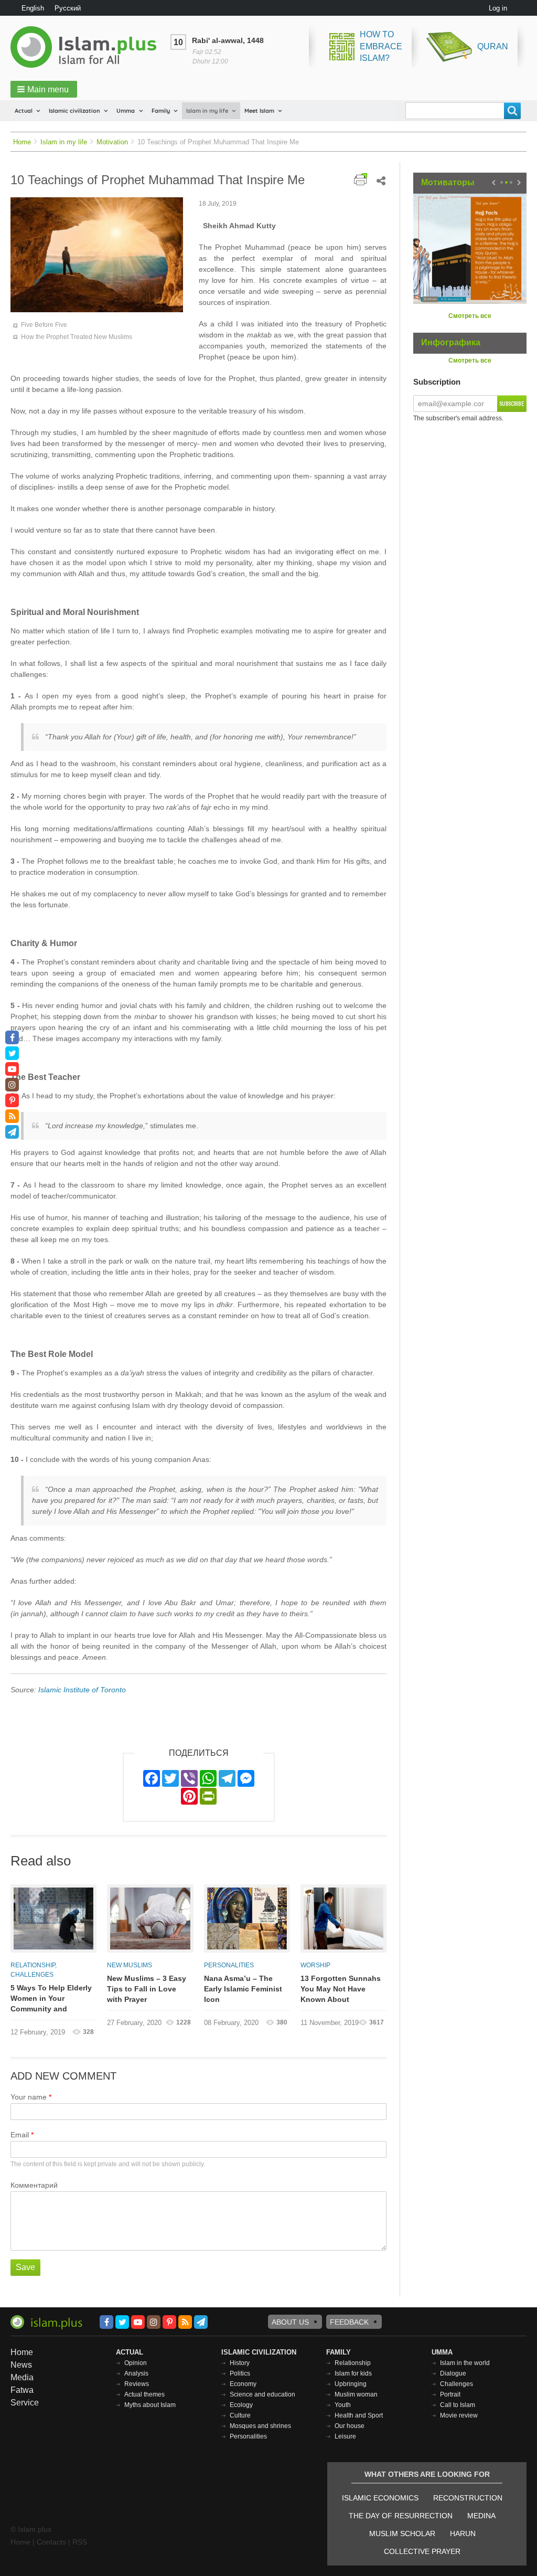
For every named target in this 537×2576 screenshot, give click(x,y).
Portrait (450, 2394)
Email (20, 2135)
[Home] (88, 47)
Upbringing (351, 2384)
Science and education (262, 2394)
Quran (493, 46)
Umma (126, 111)
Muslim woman (356, 2394)
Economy (243, 2384)
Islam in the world (465, 2363)
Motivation (112, 142)
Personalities (229, 1965)
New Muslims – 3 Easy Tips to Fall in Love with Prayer (147, 1989)
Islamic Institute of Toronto (81, 1690)
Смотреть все (470, 316)
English (33, 8)
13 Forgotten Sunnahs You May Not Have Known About (341, 1989)
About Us (290, 2322)
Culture (240, 2415)
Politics (240, 2373)
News (21, 2365)
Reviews (137, 2384)
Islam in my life (207, 111)
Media (22, 2377)
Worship (315, 1965)
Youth (343, 2405)
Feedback (349, 2322)
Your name (29, 2097)
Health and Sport (359, 2415)
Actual (24, 111)
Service (25, 2403)
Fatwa (22, 2390)
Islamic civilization (74, 111)
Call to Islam (458, 2405)
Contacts (51, 2542)
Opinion (136, 2363)
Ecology (241, 2405)
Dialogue (453, 2373)
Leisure (345, 2436)
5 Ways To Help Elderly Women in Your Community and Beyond (51, 1999)
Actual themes (144, 2394)
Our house (350, 2426)
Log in (498, 8)
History (240, 2363)
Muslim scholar (402, 2533)
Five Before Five (44, 325)
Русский (68, 8)
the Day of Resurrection (401, 2516)
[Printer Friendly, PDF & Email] (361, 179)
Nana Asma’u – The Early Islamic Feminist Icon (243, 1989)
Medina (481, 2516)
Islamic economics (380, 2498)
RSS (80, 2542)
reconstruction (468, 2498)
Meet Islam (259, 111)
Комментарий (34, 2185)
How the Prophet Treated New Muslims (77, 337)
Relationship (33, 1965)
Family (161, 111)
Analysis (136, 2373)
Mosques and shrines (260, 2426)
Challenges (32, 1975)
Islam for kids (353, 2373)
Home (22, 142)
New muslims (130, 1965)
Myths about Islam (150, 2405)
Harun (463, 2533)
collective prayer (422, 2551)
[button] (44, 89)
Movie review (459, 2415)
